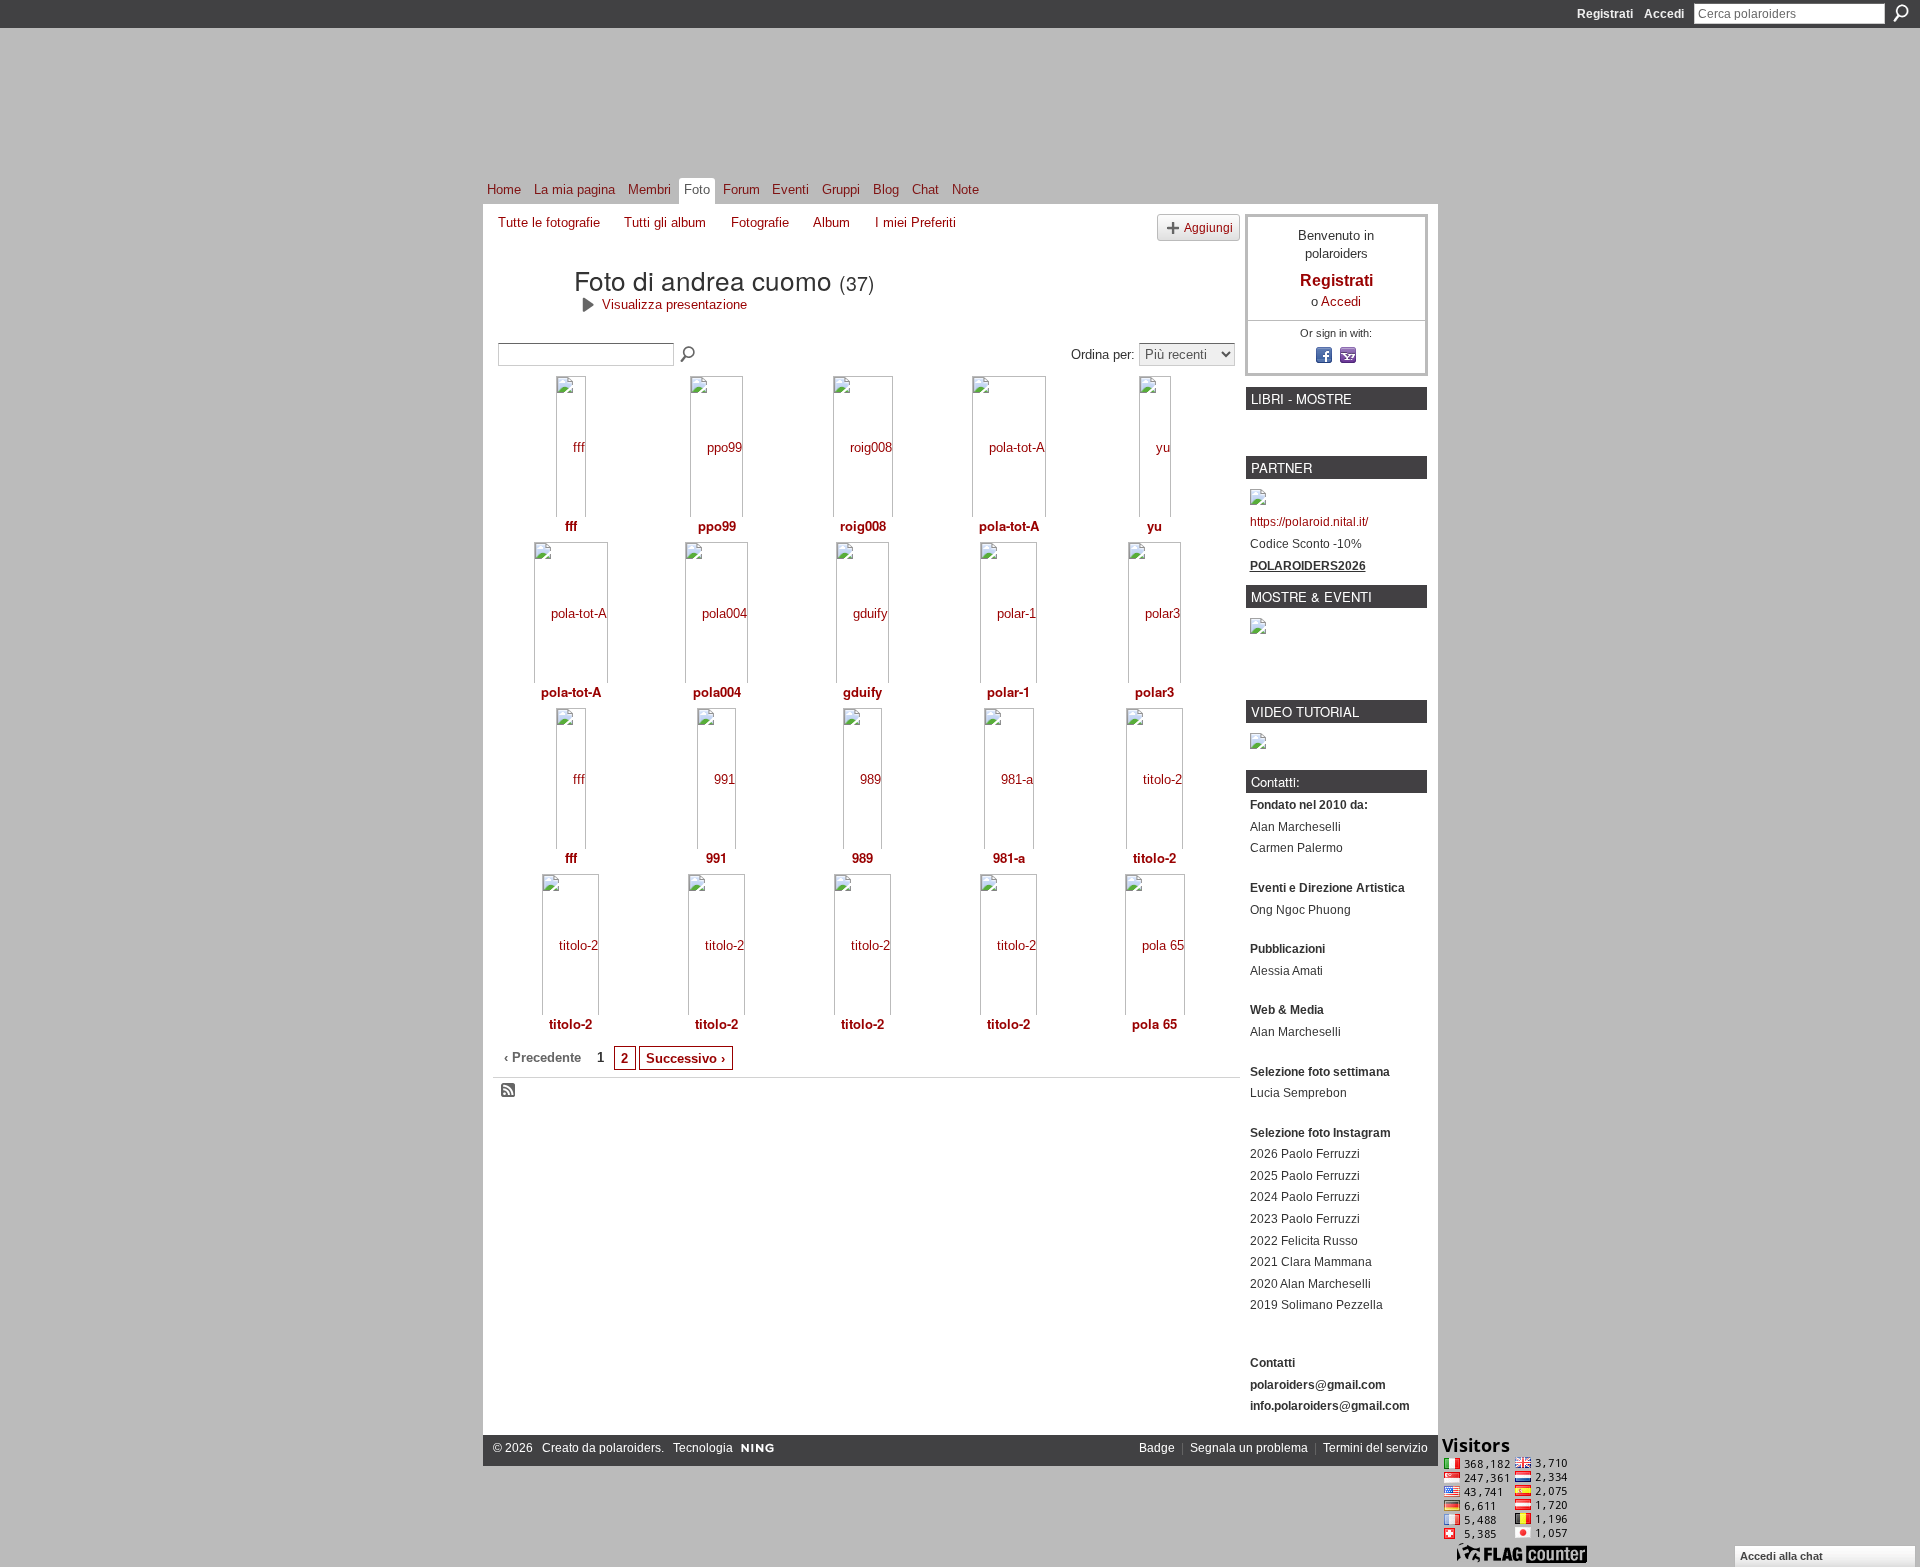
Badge (1157, 1448)
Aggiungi (1208, 227)
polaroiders (630, 1448)
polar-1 (1008, 691)
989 (862, 857)
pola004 (717, 691)
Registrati (1605, 14)
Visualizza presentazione (674, 304)
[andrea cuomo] (530, 315)
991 (716, 857)
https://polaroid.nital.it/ (1309, 522)
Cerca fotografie (689, 355)
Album (831, 222)
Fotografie (760, 222)
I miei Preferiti (915, 222)
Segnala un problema (1249, 1448)
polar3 (1154, 691)
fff (571, 525)
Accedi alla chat (1781, 1556)
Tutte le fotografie (549, 222)
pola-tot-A (1009, 525)
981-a (1009, 857)
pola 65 (1154, 1023)
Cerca (1901, 13)
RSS (509, 1091)
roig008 (863, 525)
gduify (862, 691)
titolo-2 (1154, 857)
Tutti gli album (665, 222)
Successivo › (685, 1058)
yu (1154, 525)
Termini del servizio (1375, 1448)
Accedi (1664, 14)
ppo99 (717, 525)
